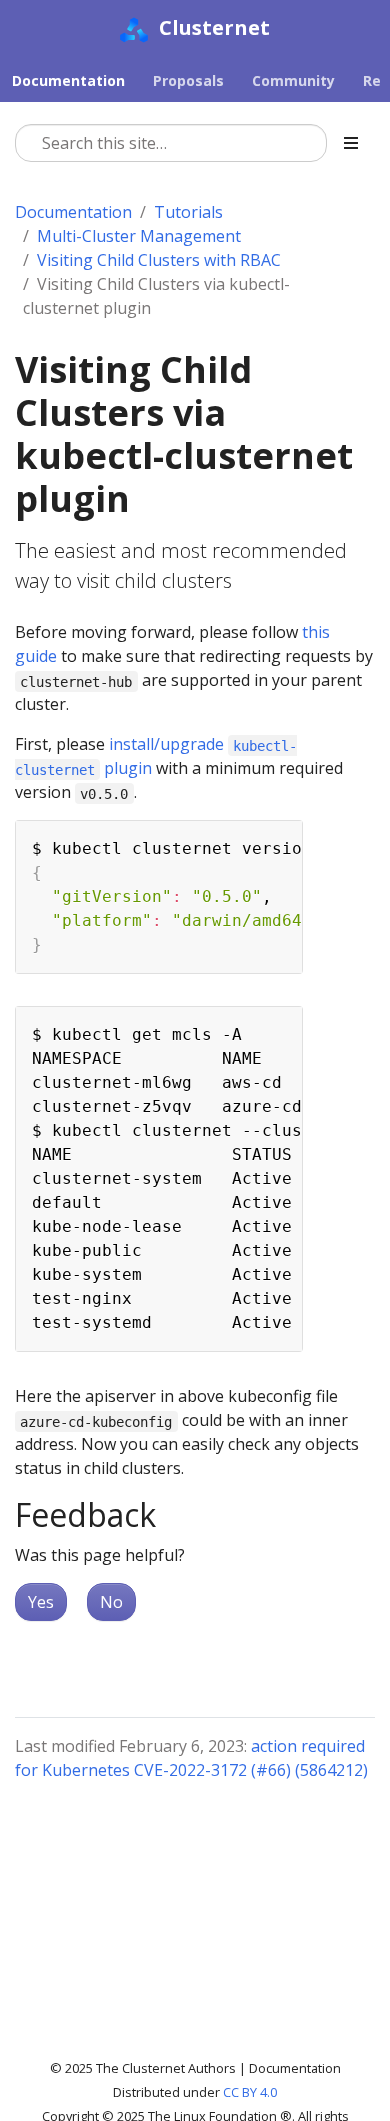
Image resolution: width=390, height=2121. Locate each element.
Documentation (73, 212)
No (111, 1602)
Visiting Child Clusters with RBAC (159, 260)
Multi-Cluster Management (139, 236)
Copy (277, 839)
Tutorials (188, 212)
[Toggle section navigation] (351, 143)
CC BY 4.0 (250, 2092)
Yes (41, 1602)
